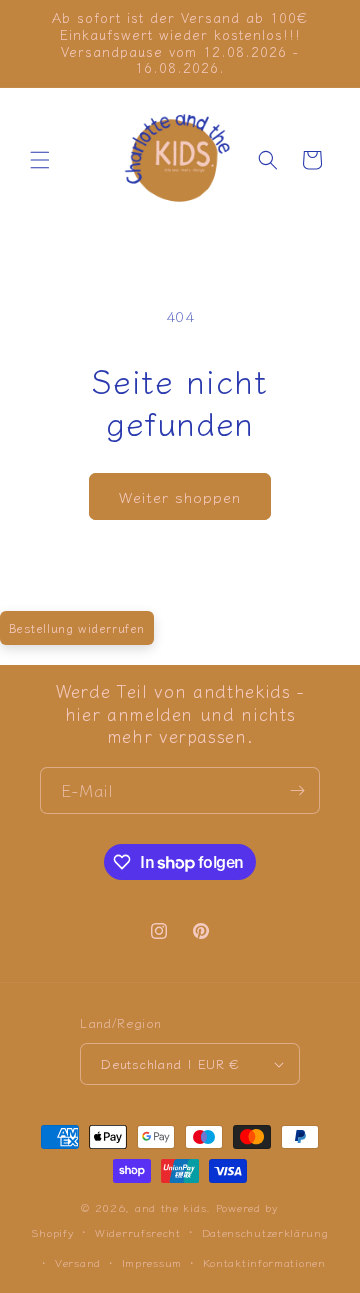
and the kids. (175, 1207)
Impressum (152, 1262)
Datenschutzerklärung (265, 1232)
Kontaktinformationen (264, 1262)
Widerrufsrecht (138, 1232)
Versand (78, 1262)
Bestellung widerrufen (77, 627)
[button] (40, 160)
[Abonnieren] (297, 790)
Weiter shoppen (180, 496)
